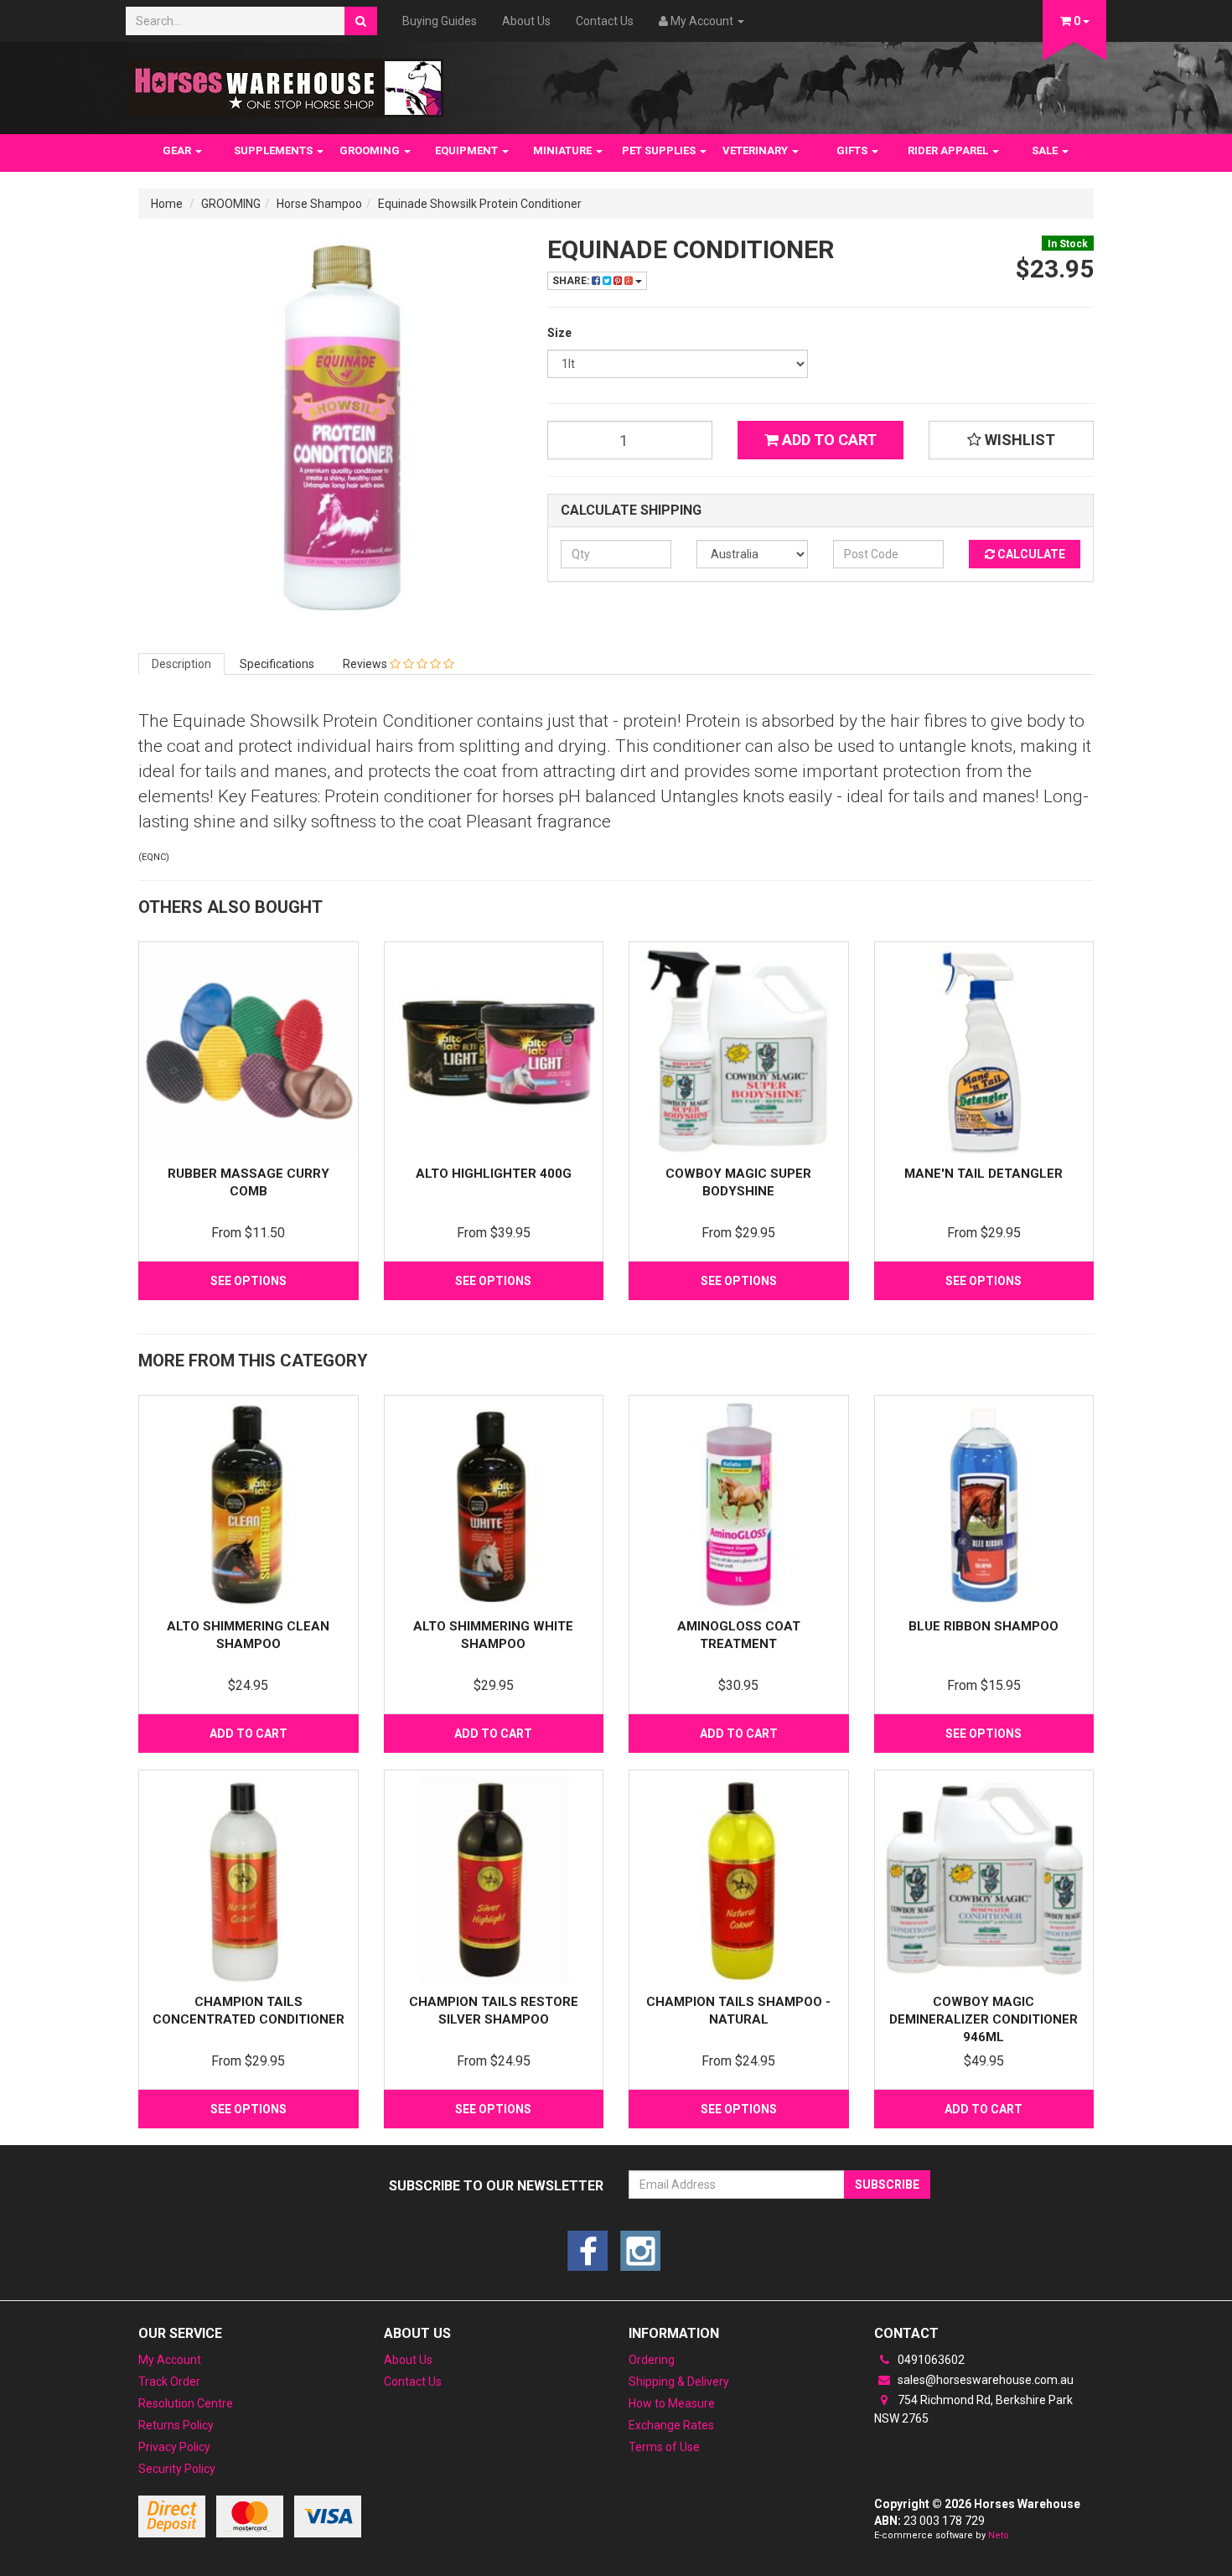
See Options (248, 1281)
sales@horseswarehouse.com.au (984, 2380)
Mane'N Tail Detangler (984, 1174)
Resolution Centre (186, 2403)
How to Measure (672, 2403)
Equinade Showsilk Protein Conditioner (480, 204)
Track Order (169, 2382)
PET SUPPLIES (660, 150)
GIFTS (853, 150)
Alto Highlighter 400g (494, 1174)
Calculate (1030, 554)
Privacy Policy (174, 2447)
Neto (999, 2535)
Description (181, 664)
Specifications (277, 664)
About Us (526, 21)
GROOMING (371, 150)
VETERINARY (756, 150)
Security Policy (177, 2469)
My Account (170, 2360)
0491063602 (930, 2360)
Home (167, 204)
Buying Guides (440, 21)
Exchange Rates (671, 2425)
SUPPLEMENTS (274, 150)
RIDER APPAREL (949, 150)
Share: (572, 281)
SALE (1046, 150)
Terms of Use (664, 2447)
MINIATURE (564, 150)
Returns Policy (176, 2425)
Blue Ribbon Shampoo (984, 1626)
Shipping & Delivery (679, 2382)
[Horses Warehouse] (285, 83)
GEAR (178, 150)
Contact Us (605, 21)
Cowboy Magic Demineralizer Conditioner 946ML (984, 2019)
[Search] (361, 21)
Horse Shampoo (319, 204)
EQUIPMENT (468, 150)
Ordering (652, 2360)
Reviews (366, 664)
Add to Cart (828, 440)
